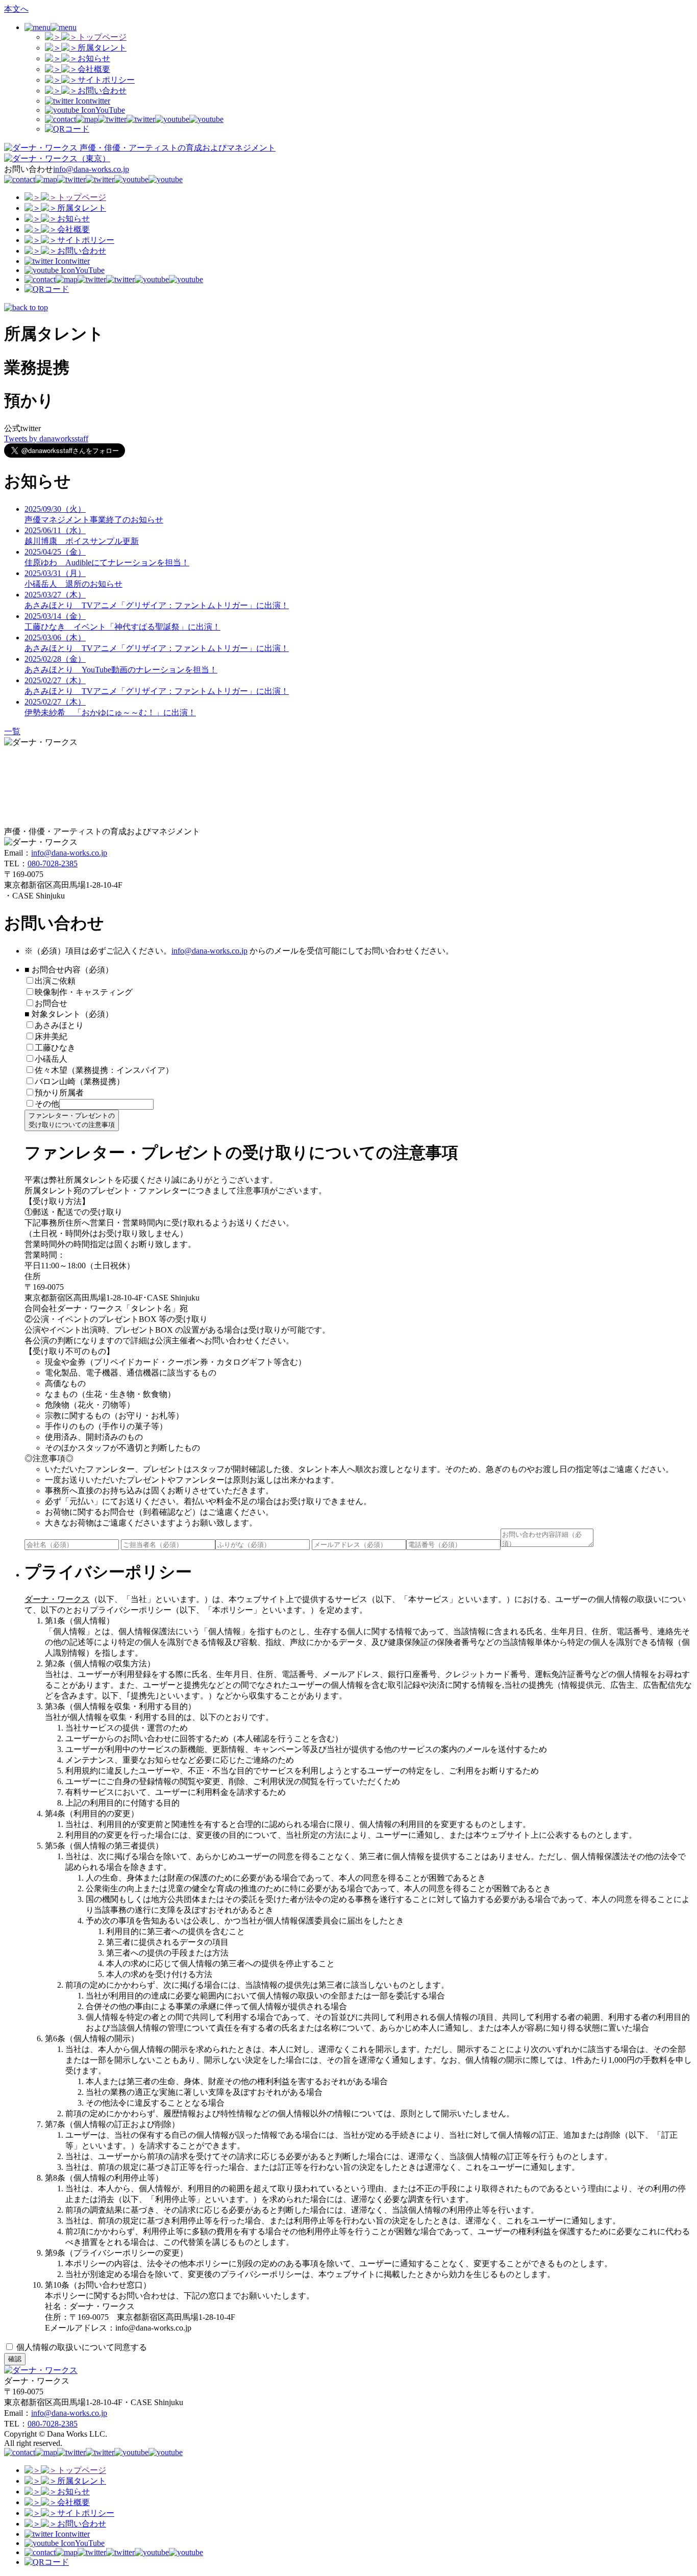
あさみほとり (59, 1025)
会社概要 (94, 69)
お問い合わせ (102, 91)
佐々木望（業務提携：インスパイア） (104, 1070)
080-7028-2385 (53, 864)
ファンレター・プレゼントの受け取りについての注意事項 (72, 1120)
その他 (47, 1104)
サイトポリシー (106, 80)
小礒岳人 (51, 1059)
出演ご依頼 (59, 981)
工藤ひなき (55, 1048)
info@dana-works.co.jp (91, 169)
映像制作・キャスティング (84, 992)
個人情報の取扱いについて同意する (81, 2347)
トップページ (102, 37)
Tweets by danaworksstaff (46, 439)
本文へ (16, 9)
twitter (100, 101)
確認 (15, 2359)
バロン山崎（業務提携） (80, 1081)
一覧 (12, 731)
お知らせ (94, 58)
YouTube (110, 110)
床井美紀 (51, 1036)
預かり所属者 (59, 1093)
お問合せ (51, 1003)
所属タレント (102, 48)
